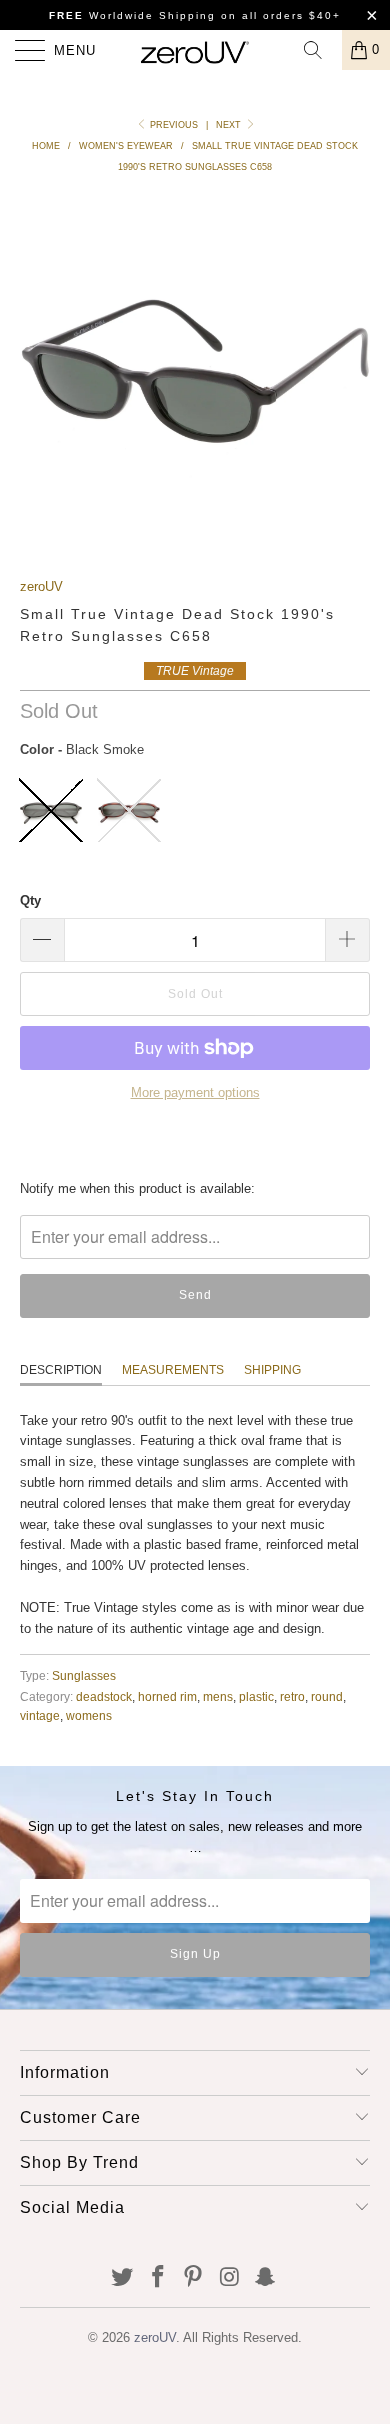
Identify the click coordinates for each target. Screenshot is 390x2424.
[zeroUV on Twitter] (123, 2278)
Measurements (173, 1370)
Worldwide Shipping (132, 15)
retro (292, 1696)
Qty (30, 900)
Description (61, 1370)
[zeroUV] (195, 50)
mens (218, 1696)
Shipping (272, 1370)
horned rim (167, 1696)
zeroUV (41, 586)
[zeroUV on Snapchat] (266, 2278)
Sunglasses (84, 1675)
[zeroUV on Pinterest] (194, 2278)
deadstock (104, 1696)
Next (230, 125)
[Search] (320, 50)
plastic (256, 1696)
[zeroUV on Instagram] (230, 2278)
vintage (40, 1715)
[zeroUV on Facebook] (158, 2278)
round (327, 1696)
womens (89, 1715)
